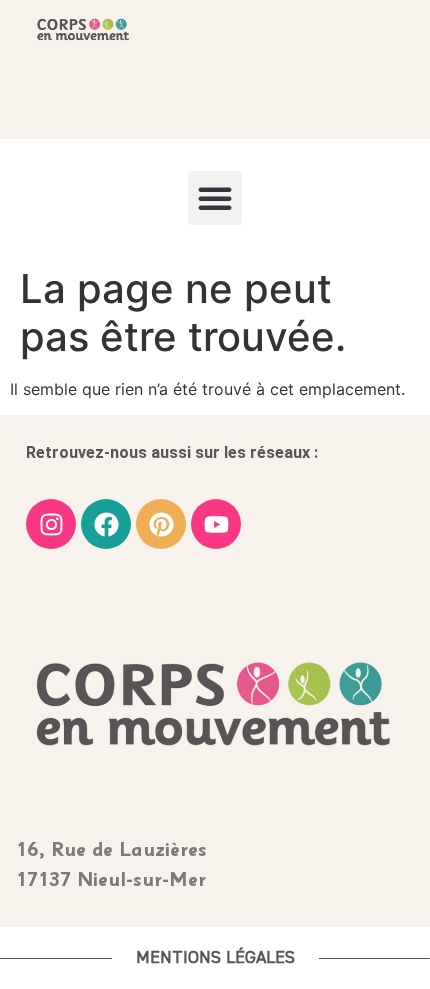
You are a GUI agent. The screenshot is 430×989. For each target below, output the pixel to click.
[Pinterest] (161, 524)
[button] (215, 198)
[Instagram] (51, 524)
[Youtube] (216, 524)
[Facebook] (106, 524)
